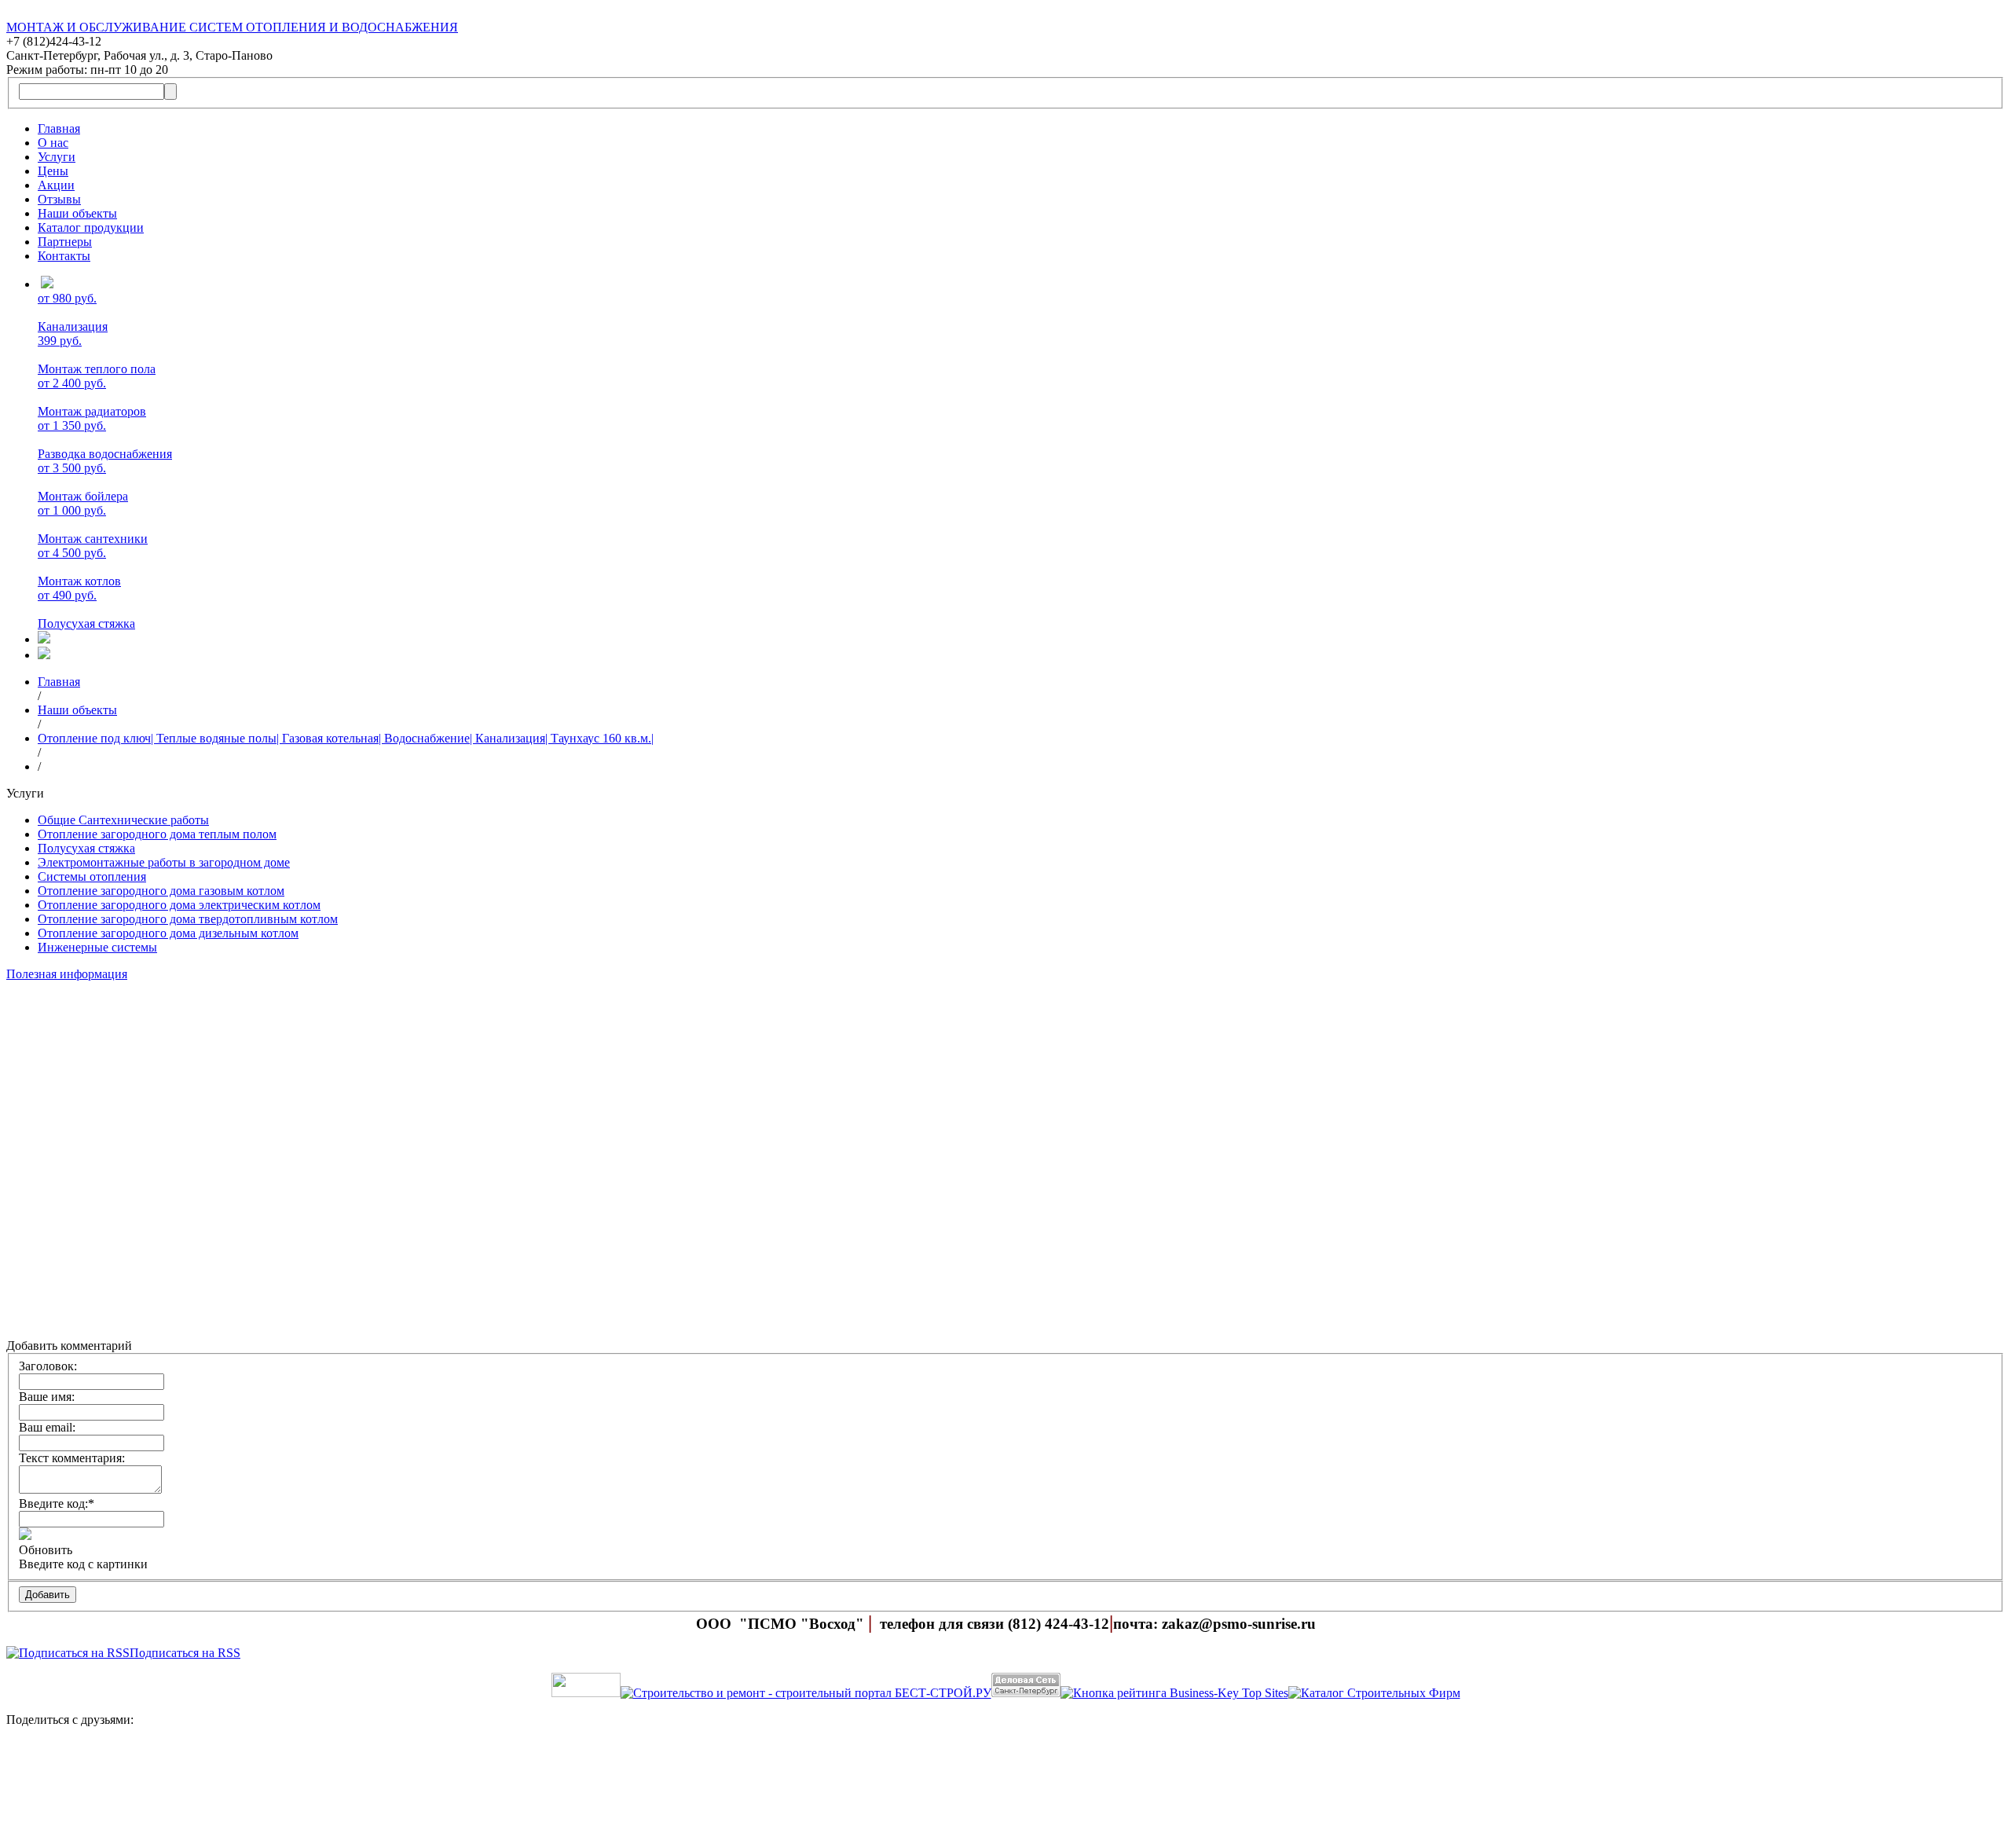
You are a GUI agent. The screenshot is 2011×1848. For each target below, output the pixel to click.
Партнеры (65, 242)
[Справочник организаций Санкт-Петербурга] (586, 1693)
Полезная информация (67, 974)
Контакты (64, 256)
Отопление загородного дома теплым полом (157, 834)
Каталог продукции (91, 227)
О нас (53, 143)
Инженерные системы (97, 947)
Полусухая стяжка (86, 848)
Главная (59, 128)
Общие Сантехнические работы (123, 820)
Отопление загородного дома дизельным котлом (168, 933)
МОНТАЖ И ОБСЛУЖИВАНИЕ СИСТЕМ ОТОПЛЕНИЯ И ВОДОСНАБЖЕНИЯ (232, 27)
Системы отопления (92, 876)
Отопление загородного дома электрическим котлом (179, 905)
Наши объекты (77, 213)
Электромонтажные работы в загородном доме (164, 862)
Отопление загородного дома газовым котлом (161, 891)
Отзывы (59, 199)
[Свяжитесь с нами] (1005, 1791)
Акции (56, 185)
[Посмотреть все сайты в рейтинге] (1174, 1693)
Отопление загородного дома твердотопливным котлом (188, 919)
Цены (53, 171)
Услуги (57, 157)
